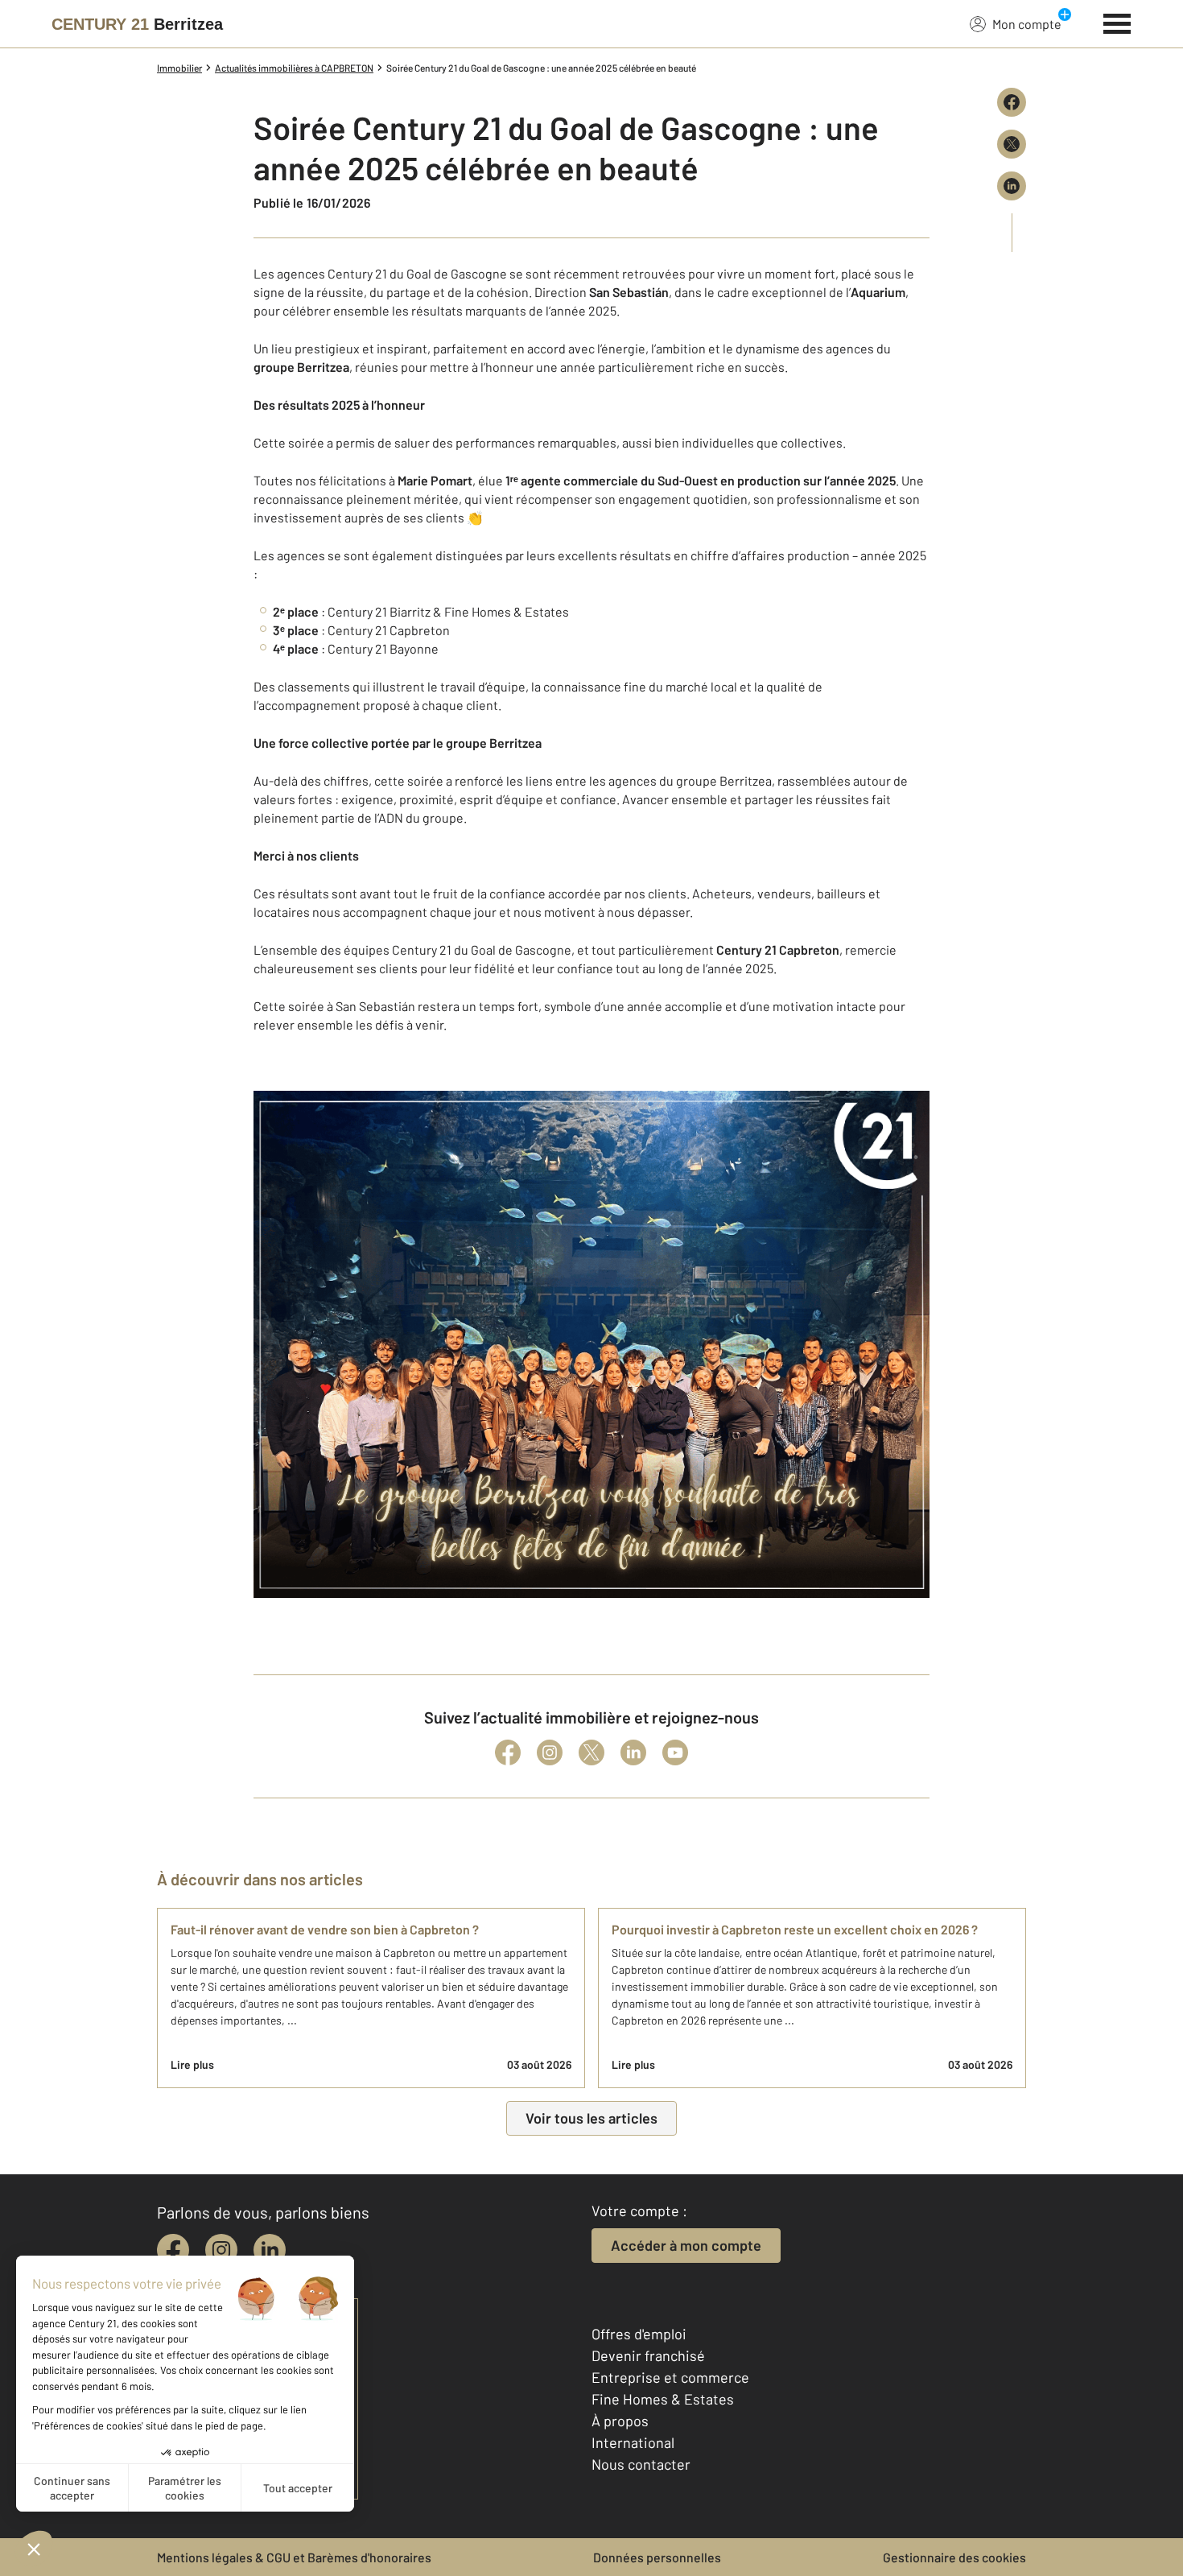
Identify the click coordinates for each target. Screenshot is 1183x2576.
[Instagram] (550, 1752)
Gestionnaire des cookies (954, 2557)
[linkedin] (270, 2250)
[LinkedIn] (633, 1752)
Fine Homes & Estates (663, 2399)
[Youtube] (675, 1752)
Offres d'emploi (639, 2334)
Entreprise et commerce (670, 2377)
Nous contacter (641, 2464)
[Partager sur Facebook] (1012, 102)
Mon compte (1027, 24)
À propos (620, 2421)
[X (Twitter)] (591, 1752)
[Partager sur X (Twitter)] (1012, 144)
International (633, 2442)
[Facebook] (508, 1752)
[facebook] (173, 2250)
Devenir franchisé (648, 2355)
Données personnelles (657, 2557)
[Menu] (1117, 22)
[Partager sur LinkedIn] (1012, 186)
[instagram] (221, 2250)
